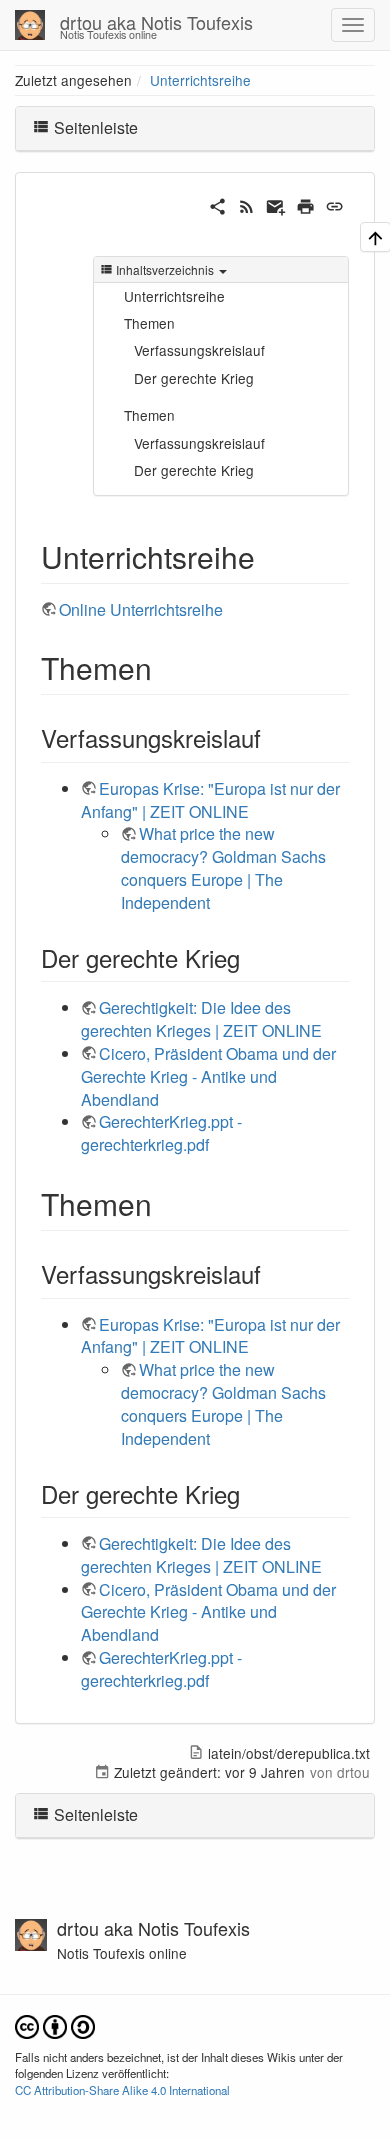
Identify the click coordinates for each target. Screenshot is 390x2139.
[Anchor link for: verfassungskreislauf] (273, 737)
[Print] (305, 203)
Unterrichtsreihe (200, 80)
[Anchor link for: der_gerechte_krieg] (252, 957)
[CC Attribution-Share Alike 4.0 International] (55, 2024)
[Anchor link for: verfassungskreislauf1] (273, 1273)
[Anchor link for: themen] (167, 667)
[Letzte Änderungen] (246, 203)
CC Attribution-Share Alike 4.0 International (122, 2090)
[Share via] (217, 203)
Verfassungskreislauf (199, 350)
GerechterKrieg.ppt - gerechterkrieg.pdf (161, 1133)
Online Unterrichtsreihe (141, 609)
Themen (149, 323)
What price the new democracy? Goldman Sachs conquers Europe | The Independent (223, 868)
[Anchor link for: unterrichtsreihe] (270, 556)
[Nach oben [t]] (375, 236)
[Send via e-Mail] (275, 203)
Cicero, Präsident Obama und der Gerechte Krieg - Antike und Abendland (208, 1076)
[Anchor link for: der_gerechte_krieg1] (252, 1493)
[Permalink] (334, 203)
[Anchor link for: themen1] (167, 1203)
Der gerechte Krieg (194, 378)
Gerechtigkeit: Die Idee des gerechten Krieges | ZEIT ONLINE (201, 1019)
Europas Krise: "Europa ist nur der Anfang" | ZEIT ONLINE (210, 800)
